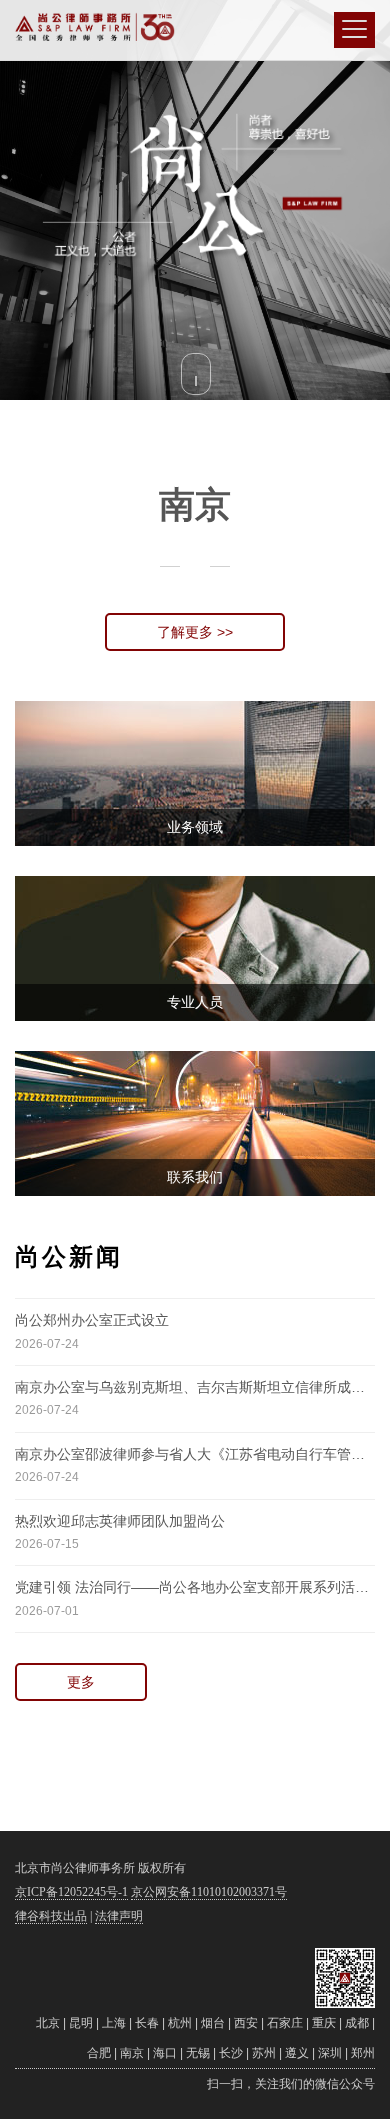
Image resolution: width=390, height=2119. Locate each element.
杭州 (180, 2023)
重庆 (324, 2023)
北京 (48, 2023)
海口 (165, 2053)
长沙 (231, 2053)
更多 (81, 1682)
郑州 (363, 2053)
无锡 (198, 2053)
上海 (114, 2023)
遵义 (297, 2053)
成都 (357, 2023)
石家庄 (285, 2023)
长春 (147, 2023)
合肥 (99, 2053)
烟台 (213, 2023)
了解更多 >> (195, 632)
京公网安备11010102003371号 (209, 1892)
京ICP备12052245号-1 (71, 1892)
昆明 (81, 2023)
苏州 (264, 2053)
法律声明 (119, 1916)
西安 (246, 2023)
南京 (132, 2053)
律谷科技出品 (51, 1916)
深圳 (330, 2053)
